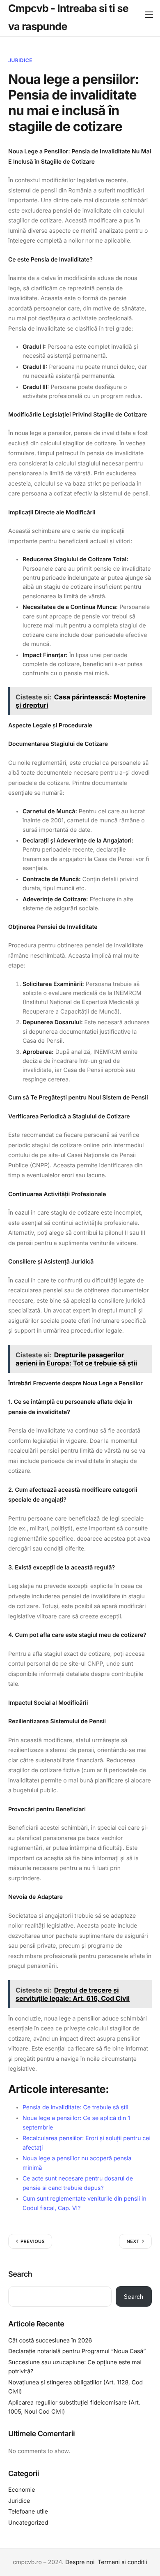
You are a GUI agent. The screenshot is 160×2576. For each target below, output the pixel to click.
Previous (33, 2241)
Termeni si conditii (122, 2562)
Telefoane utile (28, 2512)
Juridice (20, 60)
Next (133, 2241)
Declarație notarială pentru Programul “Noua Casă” (77, 2351)
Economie (22, 2490)
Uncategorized (28, 2523)
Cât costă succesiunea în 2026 (50, 2341)
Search (20, 2274)
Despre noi (80, 2562)
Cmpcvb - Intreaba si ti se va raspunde (68, 18)
